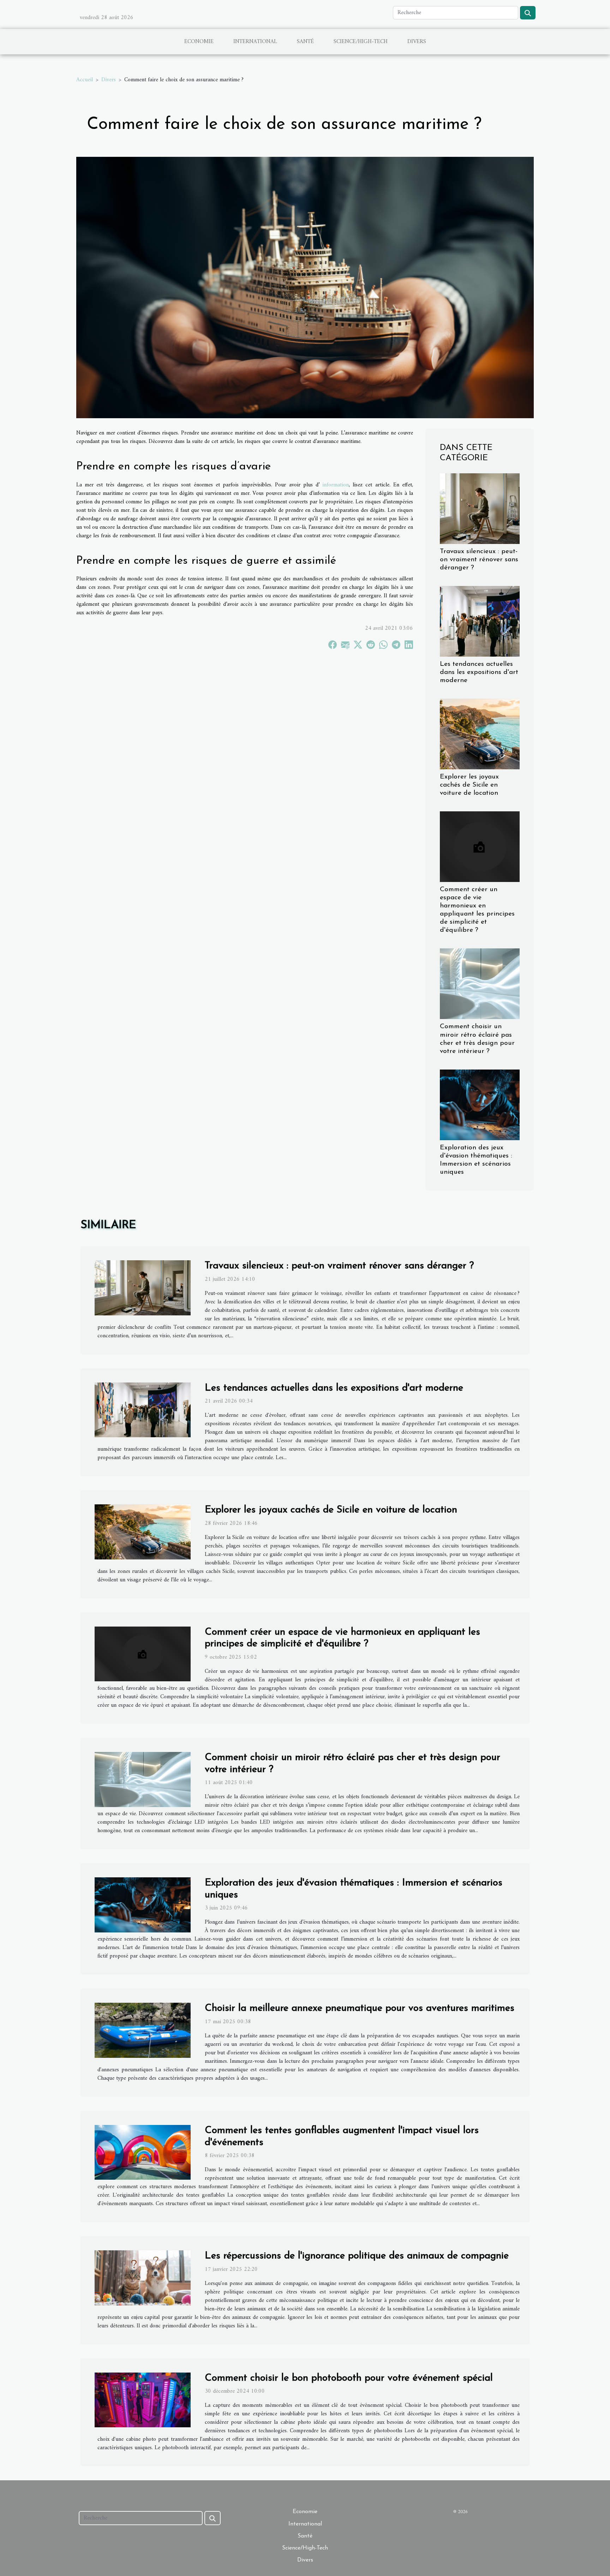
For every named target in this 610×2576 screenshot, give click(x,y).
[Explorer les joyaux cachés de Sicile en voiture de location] (480, 734)
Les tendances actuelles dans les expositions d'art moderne (479, 672)
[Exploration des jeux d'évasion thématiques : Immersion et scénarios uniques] (480, 1105)
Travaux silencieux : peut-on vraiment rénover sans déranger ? (479, 560)
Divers (417, 42)
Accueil (85, 80)
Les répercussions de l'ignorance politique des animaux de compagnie (357, 2256)
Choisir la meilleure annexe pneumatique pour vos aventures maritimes (360, 2008)
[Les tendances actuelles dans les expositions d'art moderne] (480, 621)
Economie (199, 42)
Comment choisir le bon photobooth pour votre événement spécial (349, 2378)
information (336, 485)
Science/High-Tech (361, 42)
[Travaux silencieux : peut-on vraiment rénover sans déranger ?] (480, 508)
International (255, 42)
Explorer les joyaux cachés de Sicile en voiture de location (469, 785)
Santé (305, 42)
